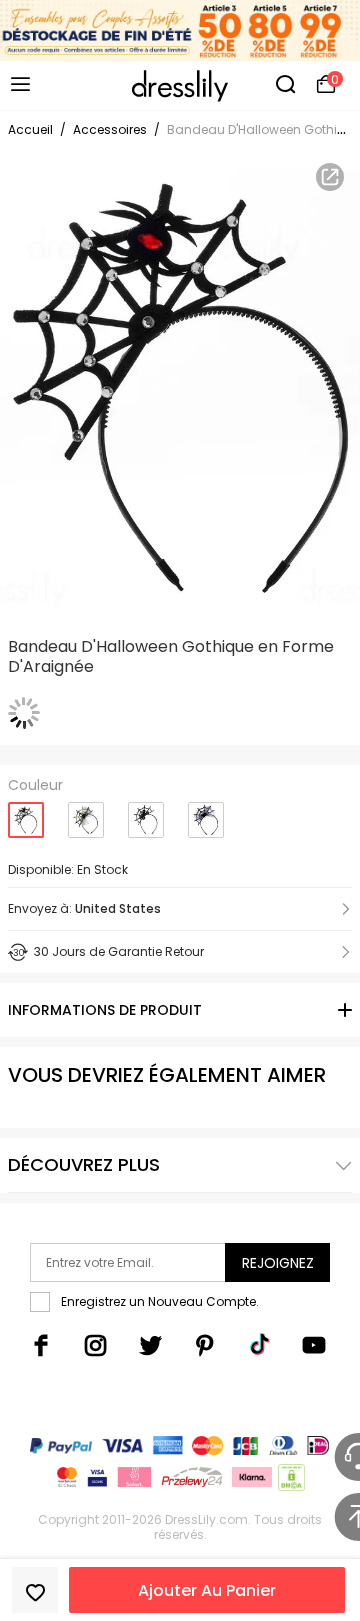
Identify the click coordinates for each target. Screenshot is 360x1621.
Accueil (30, 129)
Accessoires (110, 129)
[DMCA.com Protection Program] (289, 1481)
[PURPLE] (206, 812)
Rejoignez (278, 1263)
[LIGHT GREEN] (86, 812)
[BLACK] (26, 813)
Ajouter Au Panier (207, 1590)
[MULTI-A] (146, 812)
